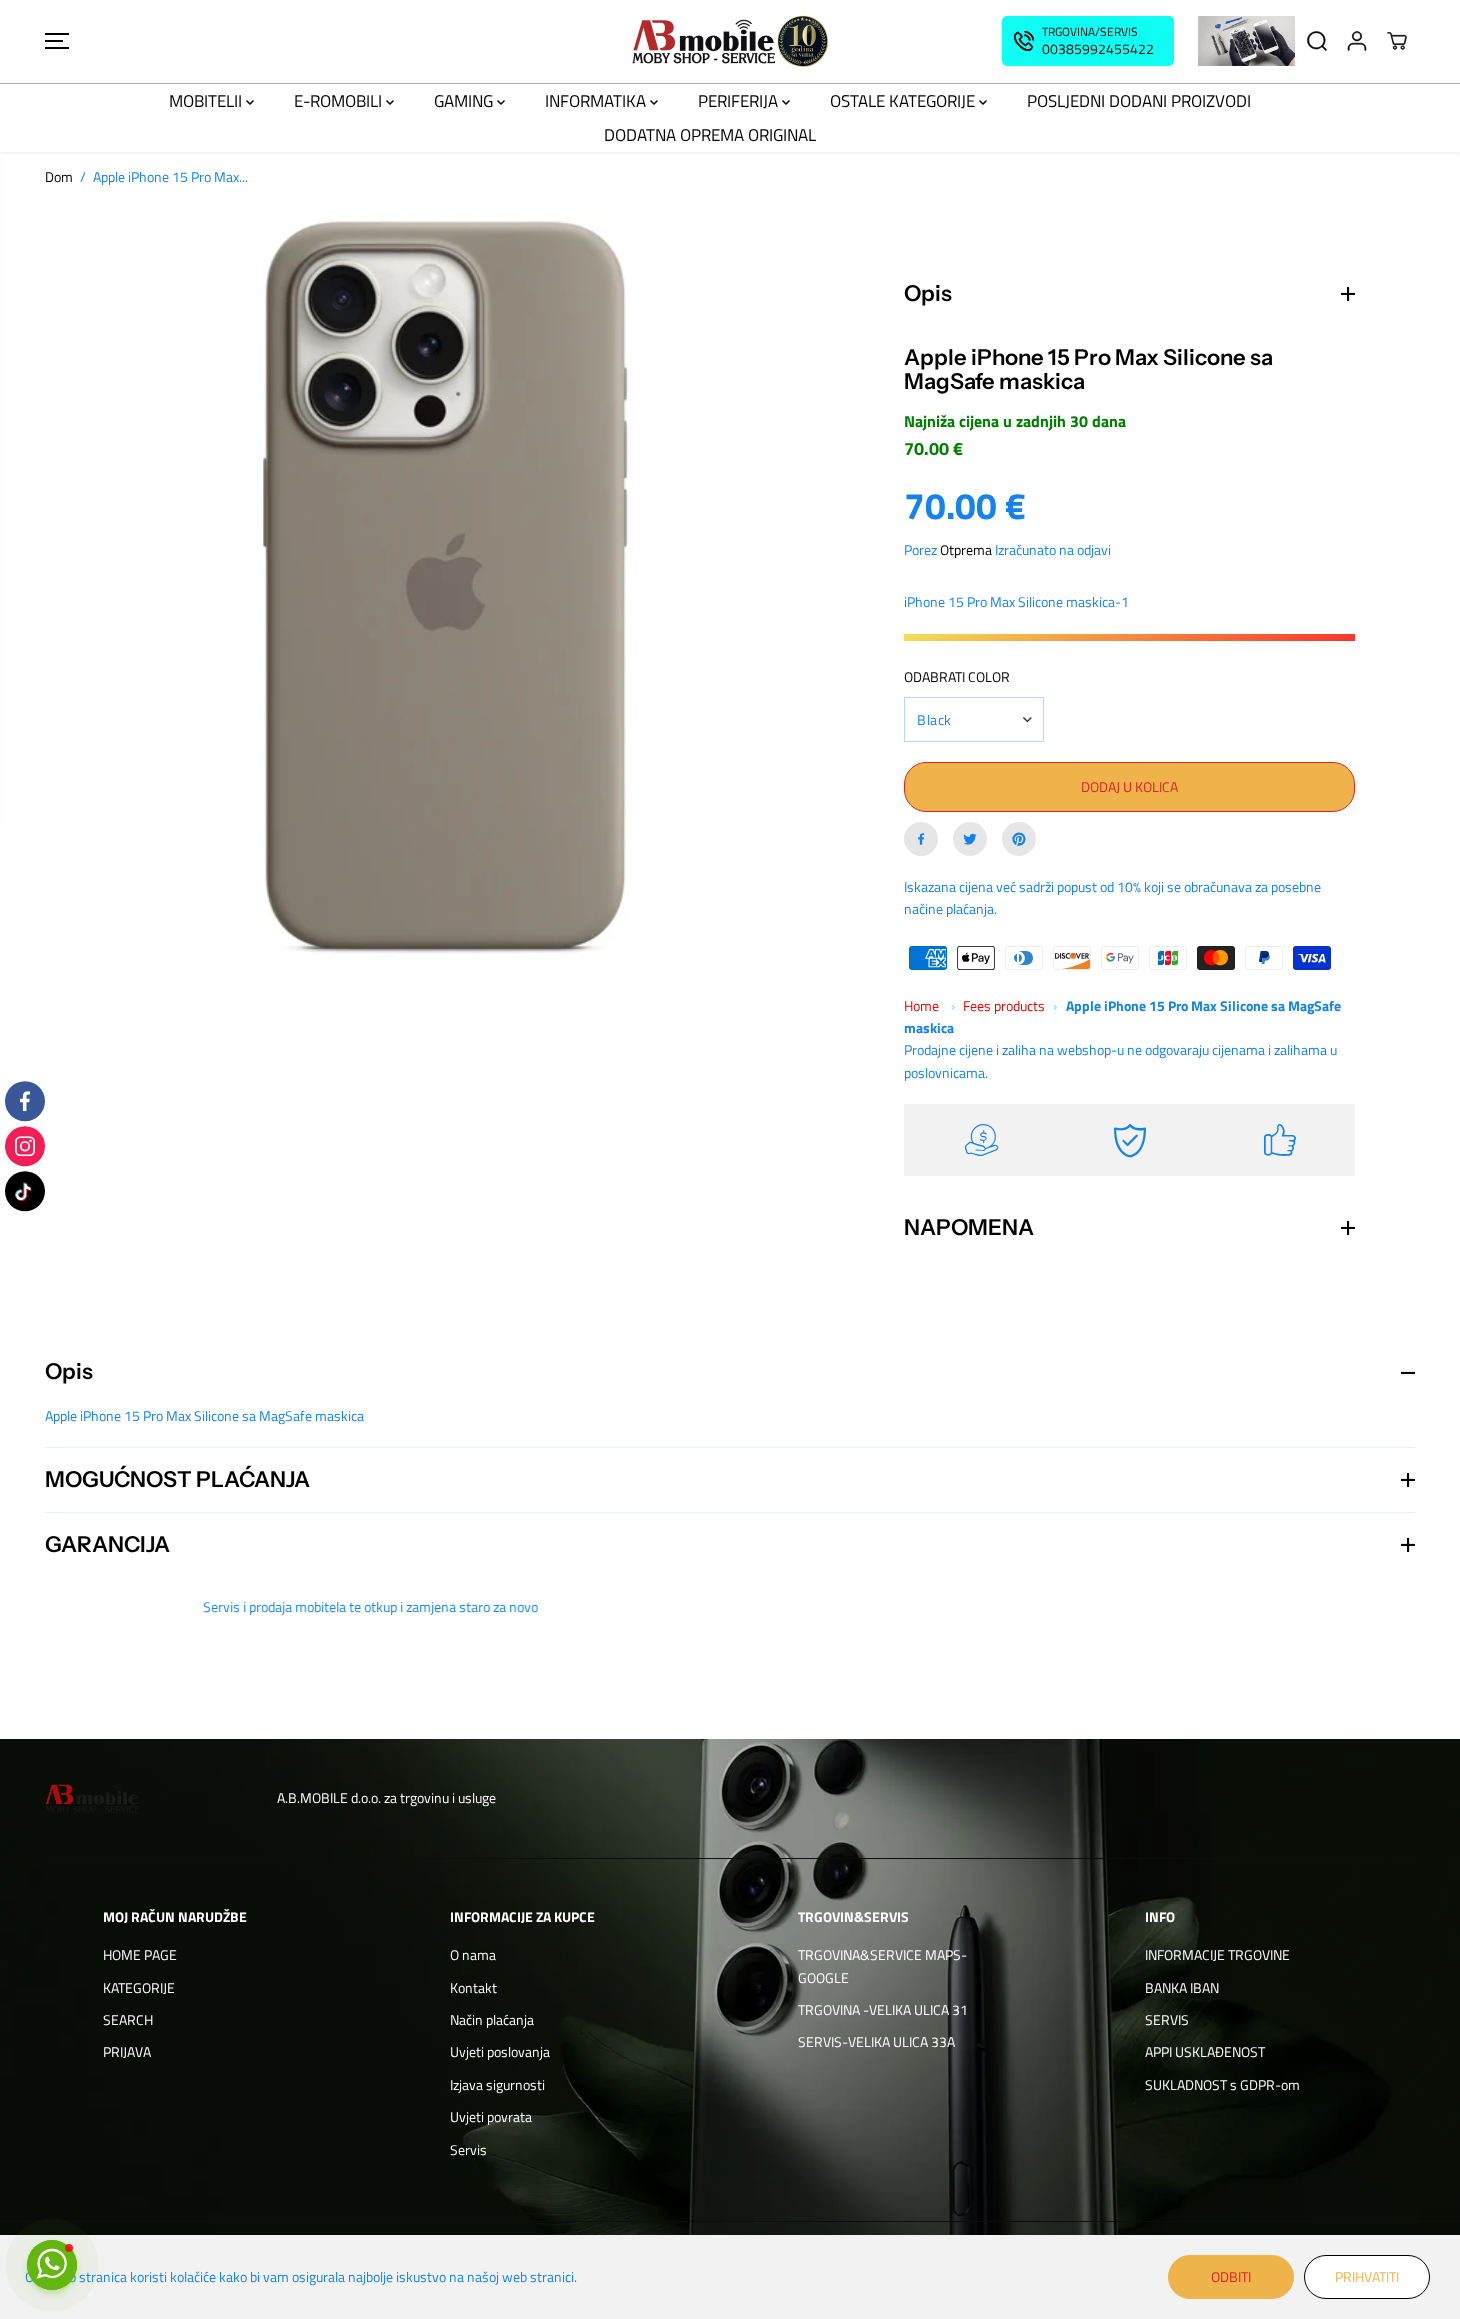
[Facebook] (921, 839)
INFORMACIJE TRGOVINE (1217, 1954)
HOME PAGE (140, 1954)
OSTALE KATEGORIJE (904, 101)
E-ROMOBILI (340, 101)
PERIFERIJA (740, 101)
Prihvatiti (1367, 2276)
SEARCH (128, 2019)
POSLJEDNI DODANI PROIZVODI (1139, 101)
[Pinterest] (1019, 839)
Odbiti (1231, 2276)
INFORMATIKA (597, 101)
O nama (473, 1954)
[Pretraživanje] (1317, 41)
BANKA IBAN (1182, 1987)
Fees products (1004, 1005)
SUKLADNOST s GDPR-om (1222, 2084)
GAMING (465, 101)
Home (921, 1005)
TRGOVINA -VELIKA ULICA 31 (883, 2009)
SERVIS (1167, 2019)
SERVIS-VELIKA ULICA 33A (876, 2041)
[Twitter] (970, 839)
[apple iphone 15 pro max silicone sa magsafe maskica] (444, 601)
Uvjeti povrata (491, 2116)
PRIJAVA (127, 2051)
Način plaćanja (492, 2019)
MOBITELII (207, 101)
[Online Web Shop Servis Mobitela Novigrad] (730, 41)
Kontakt (473, 1987)
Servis (468, 2149)
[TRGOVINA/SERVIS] (1088, 41)
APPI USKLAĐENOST (1205, 2051)
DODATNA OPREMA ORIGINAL (710, 135)
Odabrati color (957, 676)
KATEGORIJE (139, 1987)
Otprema (966, 549)
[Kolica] (1397, 41)
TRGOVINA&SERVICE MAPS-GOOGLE (882, 1965)
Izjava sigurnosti (497, 2084)
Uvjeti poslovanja (500, 2051)
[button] (57, 41)
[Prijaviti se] (1357, 41)
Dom (59, 176)
